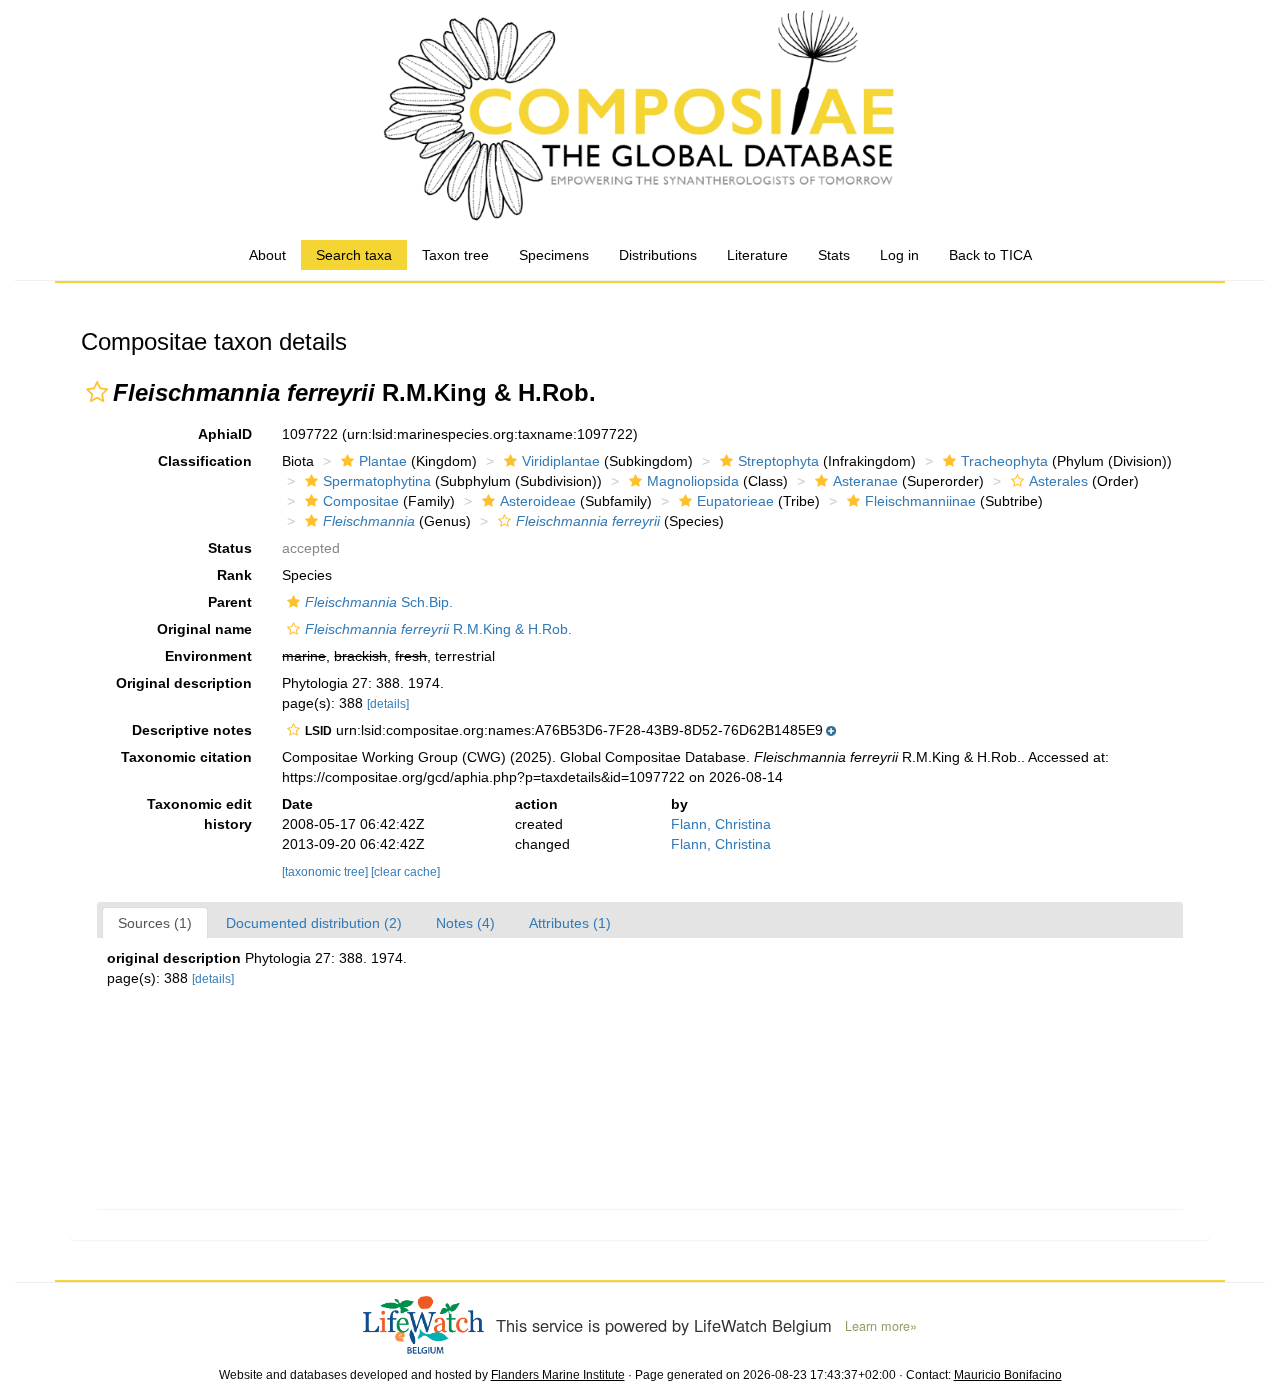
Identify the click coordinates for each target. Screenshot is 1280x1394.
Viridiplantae (561, 461)
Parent (230, 602)
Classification (205, 461)
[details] (388, 704)
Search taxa (354, 255)
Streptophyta (778, 461)
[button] (97, 392)
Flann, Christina (721, 824)
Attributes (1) (570, 923)
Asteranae (865, 481)
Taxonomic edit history (199, 814)
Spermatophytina (377, 481)
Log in (899, 255)
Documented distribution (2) (314, 923)
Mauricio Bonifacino (1008, 1375)
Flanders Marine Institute (558, 1375)
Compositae (361, 501)
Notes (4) (465, 923)
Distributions (658, 255)
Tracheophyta (1004, 461)
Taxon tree (455, 255)
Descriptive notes (192, 730)
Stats (834, 255)
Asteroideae (538, 501)
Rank (234, 575)
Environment (208, 656)
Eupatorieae (735, 501)
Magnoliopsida (693, 481)
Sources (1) (155, 923)
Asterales (1058, 481)
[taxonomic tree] (326, 872)
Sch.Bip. (379, 602)
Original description (184, 683)
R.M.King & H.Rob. (438, 629)
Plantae (383, 461)
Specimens (554, 255)
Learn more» (881, 1326)
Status (230, 548)
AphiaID (225, 434)
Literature (757, 255)
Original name (204, 629)
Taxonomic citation (186, 757)
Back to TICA (990, 255)
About (267, 255)
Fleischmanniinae (920, 501)
